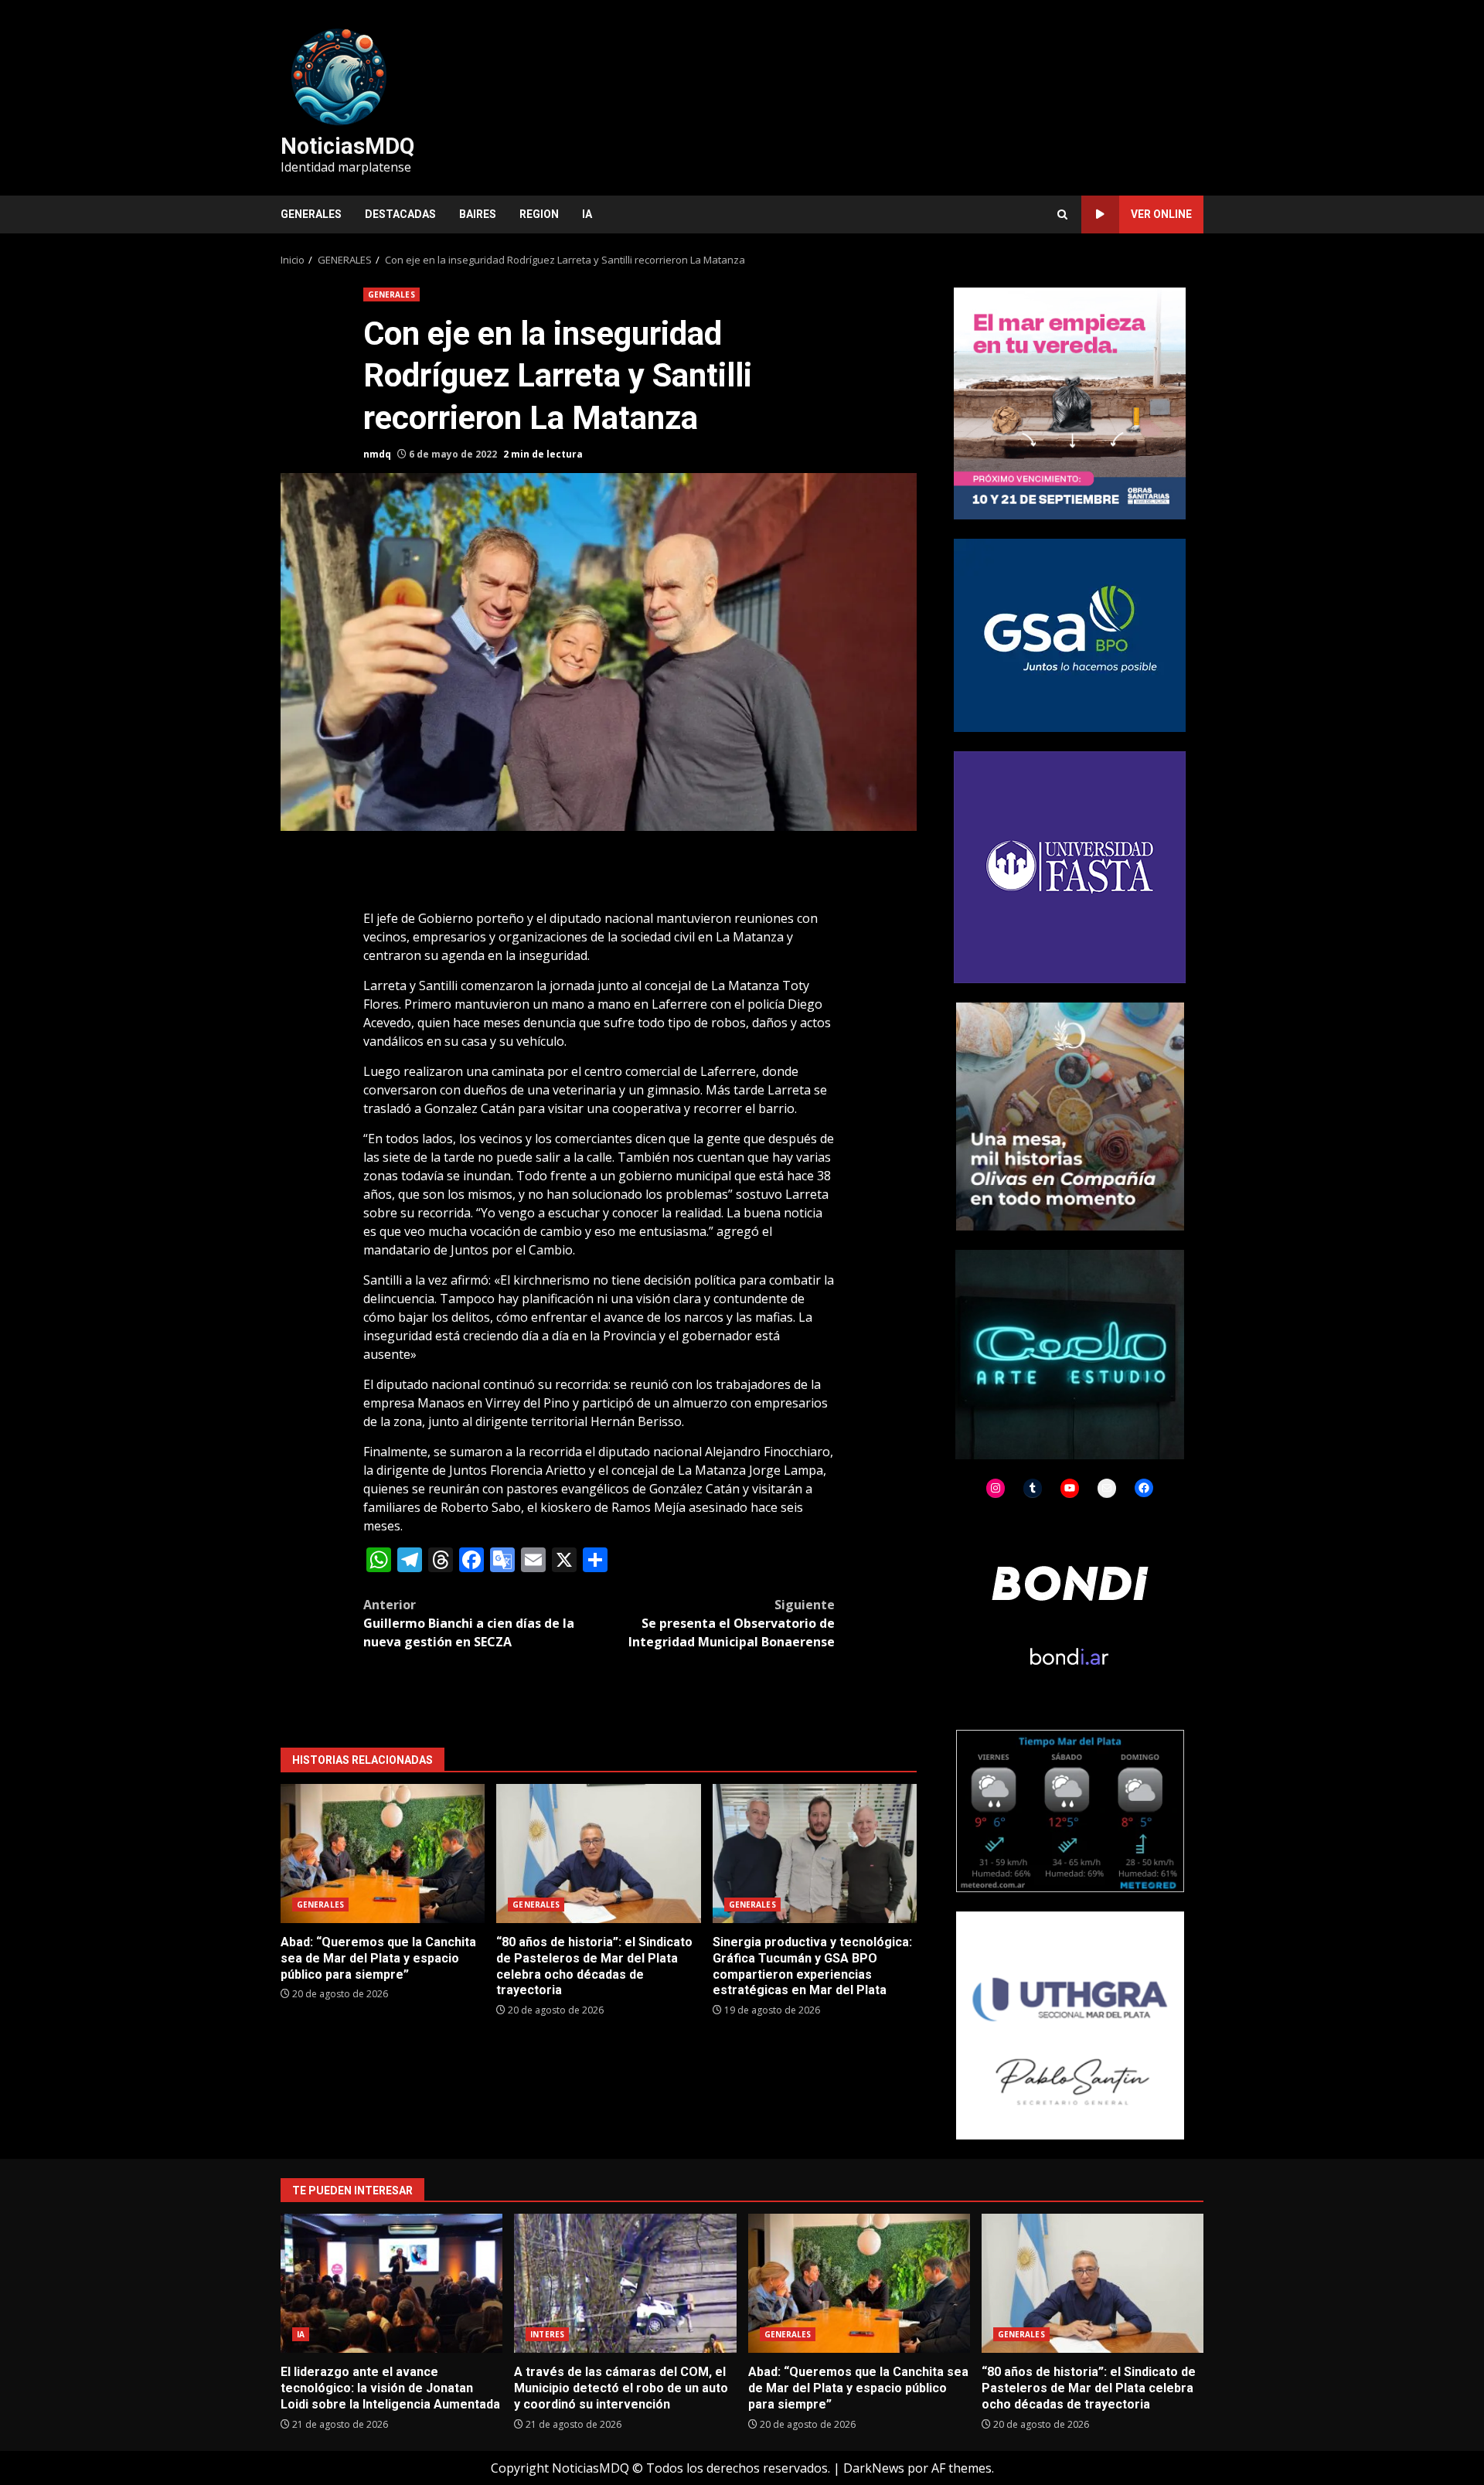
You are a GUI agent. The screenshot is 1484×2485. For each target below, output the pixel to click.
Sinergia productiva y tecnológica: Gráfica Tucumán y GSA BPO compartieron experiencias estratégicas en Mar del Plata (815, 1854)
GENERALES (311, 214)
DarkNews (874, 2468)
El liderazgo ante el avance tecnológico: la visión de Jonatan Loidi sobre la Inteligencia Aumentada (391, 2283)
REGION (539, 214)
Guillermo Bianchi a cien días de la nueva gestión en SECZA (469, 1623)
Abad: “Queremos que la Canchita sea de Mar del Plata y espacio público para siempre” (383, 1854)
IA (587, 214)
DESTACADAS (400, 214)
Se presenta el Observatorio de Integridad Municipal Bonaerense (732, 1623)
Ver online (1161, 214)
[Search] (1062, 214)
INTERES (547, 2334)
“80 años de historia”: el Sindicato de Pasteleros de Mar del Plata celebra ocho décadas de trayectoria (598, 1854)
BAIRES (478, 214)
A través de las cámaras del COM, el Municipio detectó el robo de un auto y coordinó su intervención (625, 2283)
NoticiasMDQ (347, 146)
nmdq (377, 454)
